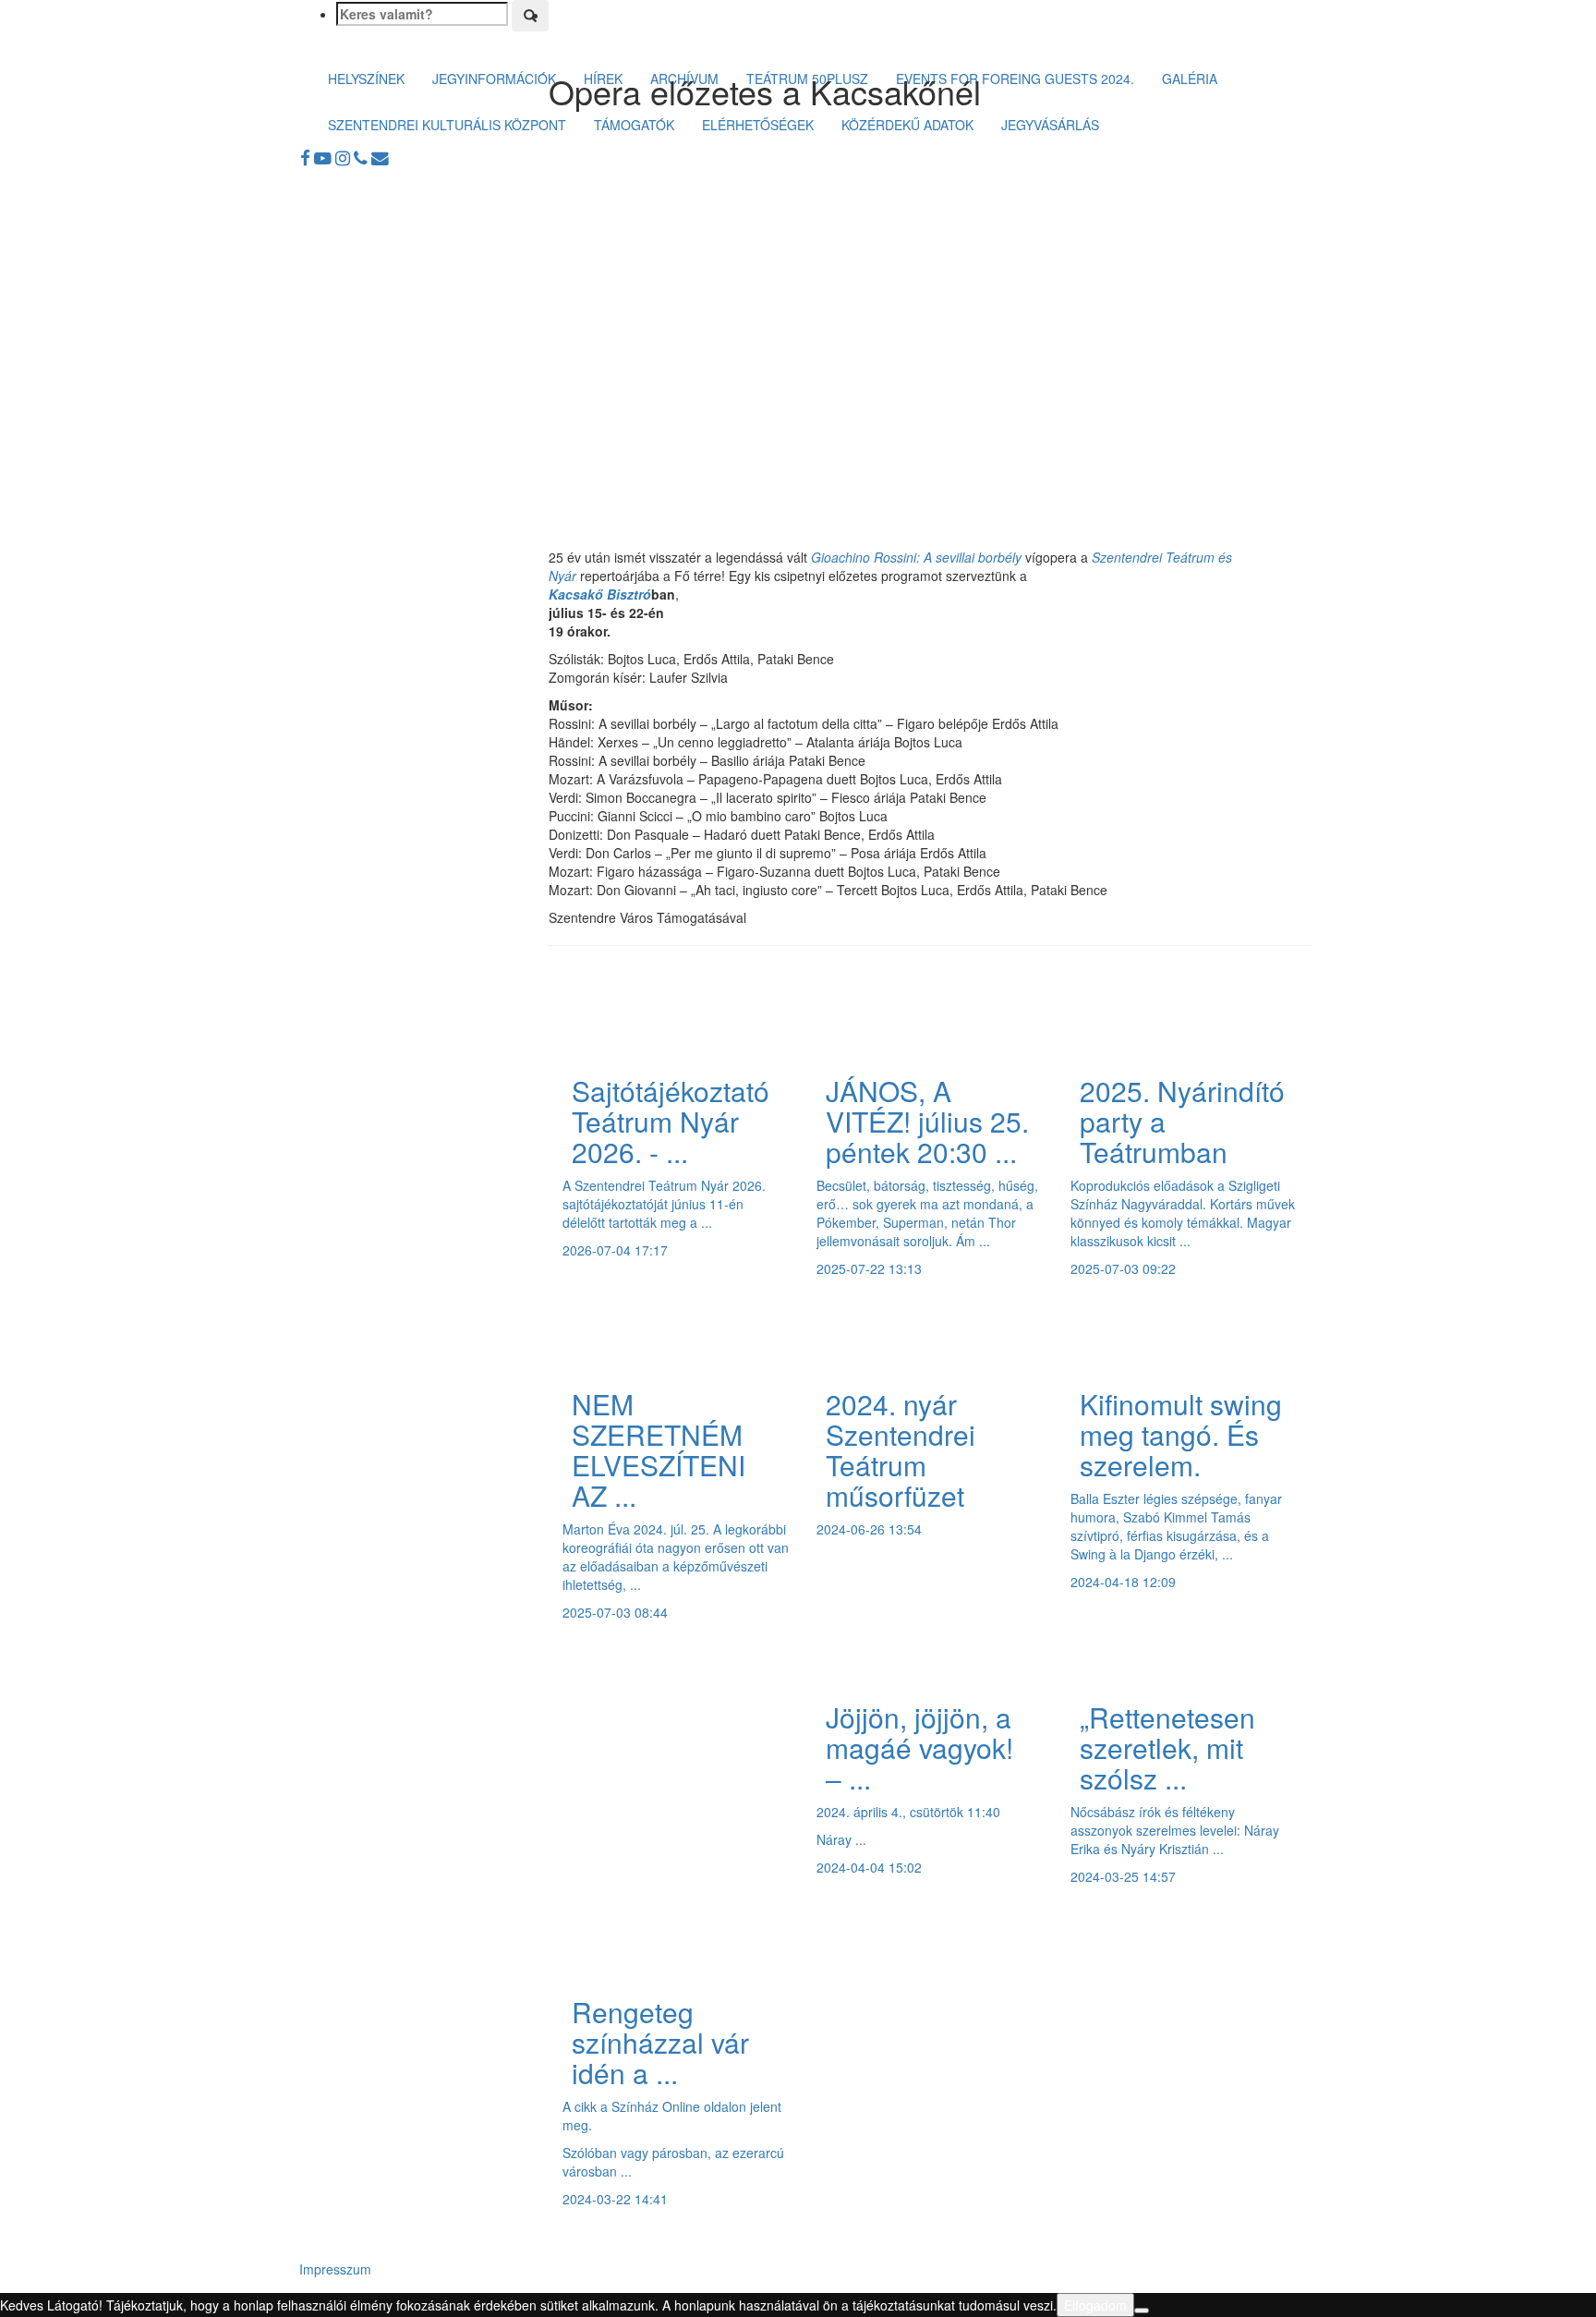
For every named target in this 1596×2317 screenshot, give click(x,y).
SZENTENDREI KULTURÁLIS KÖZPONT (447, 125)
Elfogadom (1095, 2305)
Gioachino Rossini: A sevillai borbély (916, 557)
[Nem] (1142, 2311)
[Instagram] (345, 157)
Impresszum (335, 2269)
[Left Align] (530, 16)
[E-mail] (380, 157)
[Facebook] (307, 157)
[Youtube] (325, 157)
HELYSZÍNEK (366, 79)
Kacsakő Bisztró (600, 594)
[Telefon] (363, 157)
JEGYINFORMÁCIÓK (494, 79)
